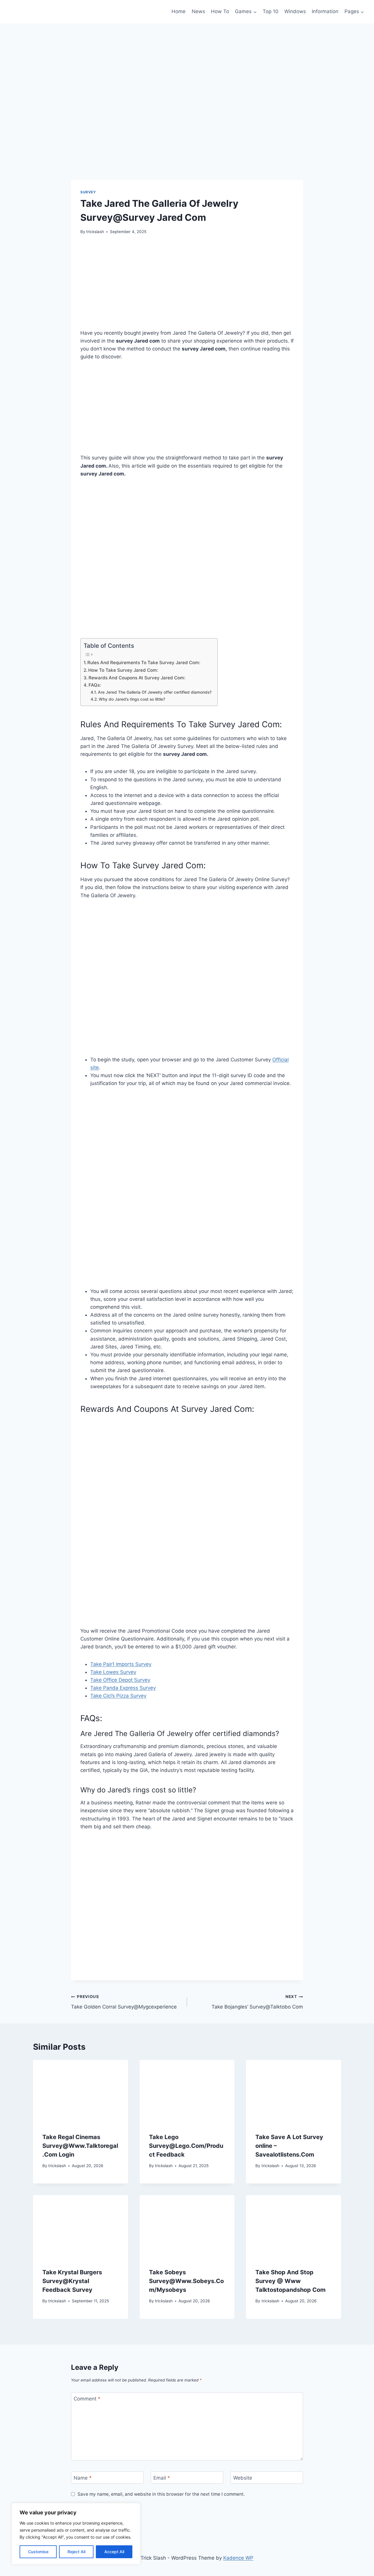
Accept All (114, 2552)
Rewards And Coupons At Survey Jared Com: (137, 678)
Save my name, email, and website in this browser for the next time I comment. (161, 2494)
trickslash (95, 232)
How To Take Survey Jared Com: (123, 670)
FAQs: (95, 685)
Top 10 (271, 11)
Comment (87, 2399)
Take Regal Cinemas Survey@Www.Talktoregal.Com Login (80, 2146)
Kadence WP (238, 2558)
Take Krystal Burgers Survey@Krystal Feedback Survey (72, 2281)
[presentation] (80, 2091)
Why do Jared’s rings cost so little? (132, 699)
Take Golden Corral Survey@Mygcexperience (124, 2002)
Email (162, 2478)
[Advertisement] (187, 285)
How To (220, 11)
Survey (88, 192)
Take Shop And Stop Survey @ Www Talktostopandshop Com (290, 2281)
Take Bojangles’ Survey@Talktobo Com (257, 2002)
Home (179, 11)
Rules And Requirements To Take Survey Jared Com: (144, 663)
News (198, 11)
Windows (295, 11)
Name (83, 2478)
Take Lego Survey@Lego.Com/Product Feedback (186, 2146)
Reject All (76, 2552)
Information (325, 11)
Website (243, 2478)
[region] (76, 2534)
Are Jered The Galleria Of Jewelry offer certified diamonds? (155, 692)
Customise (38, 2552)
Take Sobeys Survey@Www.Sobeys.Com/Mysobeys (186, 2281)
